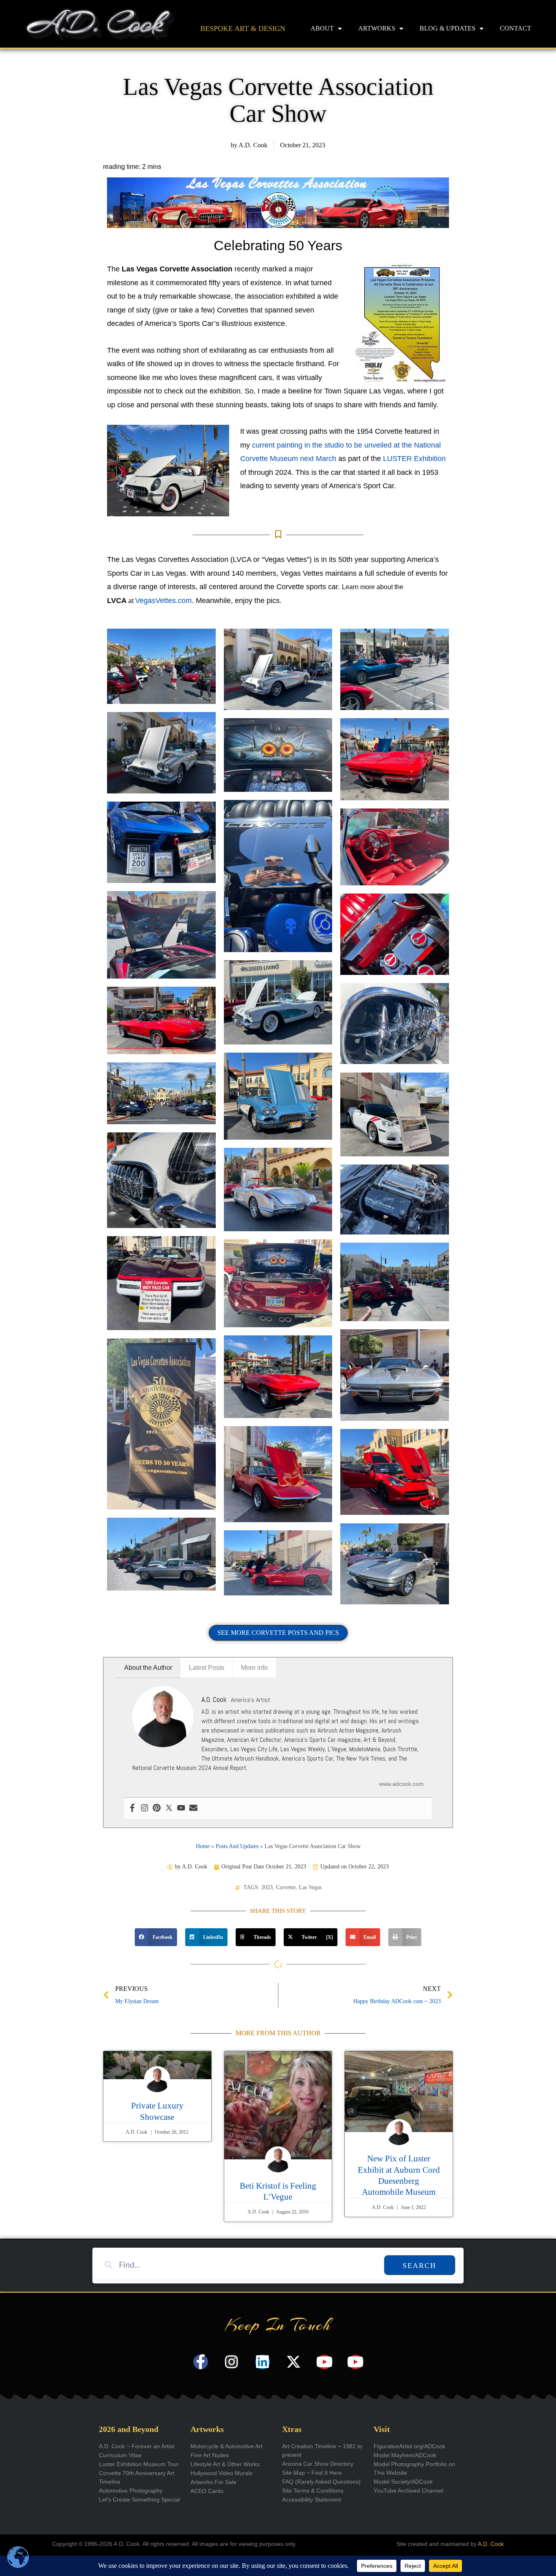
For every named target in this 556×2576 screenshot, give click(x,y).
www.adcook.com (401, 1784)
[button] (156, 1937)
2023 (267, 1887)
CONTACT (516, 28)
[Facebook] (132, 1808)
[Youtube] (181, 1808)
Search (419, 2266)
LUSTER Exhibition (414, 459)
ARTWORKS (377, 28)
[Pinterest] (157, 1808)
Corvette (286, 1887)
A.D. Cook (491, 2544)
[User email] (193, 1808)
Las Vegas (310, 1887)
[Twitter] (169, 1808)
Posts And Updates (237, 1846)
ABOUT (322, 28)
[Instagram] (144, 1808)
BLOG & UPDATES (448, 28)
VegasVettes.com (163, 601)
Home (203, 1846)
